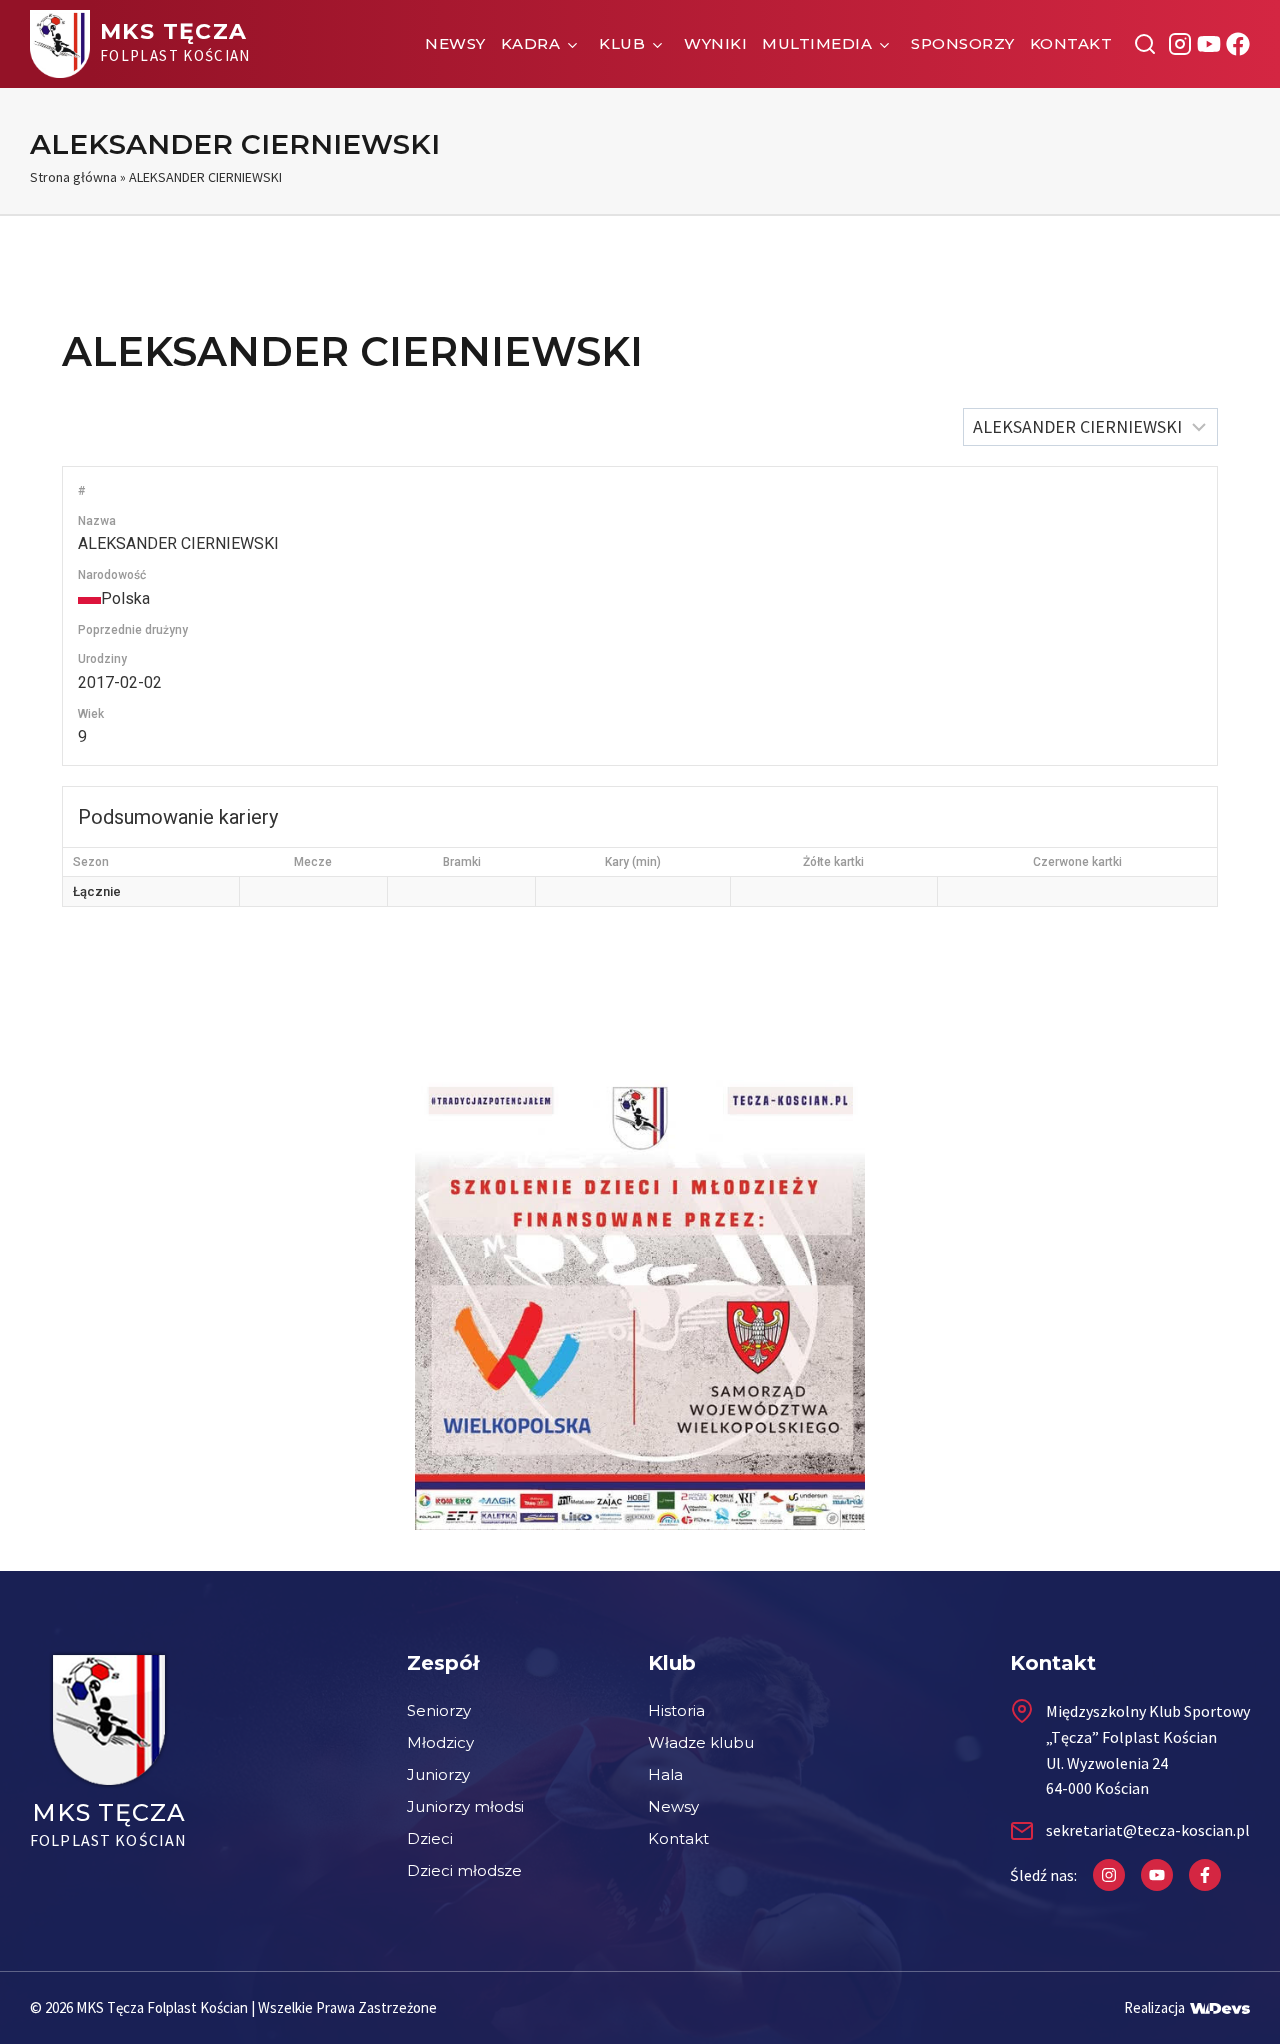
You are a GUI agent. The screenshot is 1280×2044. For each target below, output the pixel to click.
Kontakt (1071, 43)
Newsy (455, 43)
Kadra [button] (531, 43)
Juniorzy (438, 1774)
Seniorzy (439, 1710)
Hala (665, 1774)
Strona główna (73, 177)
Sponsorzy (963, 43)
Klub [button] (622, 43)
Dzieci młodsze (464, 1870)
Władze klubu (701, 1742)
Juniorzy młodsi (465, 1806)
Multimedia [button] (817, 43)
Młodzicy (440, 1742)
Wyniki (715, 43)
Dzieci (430, 1838)
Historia (676, 1710)
